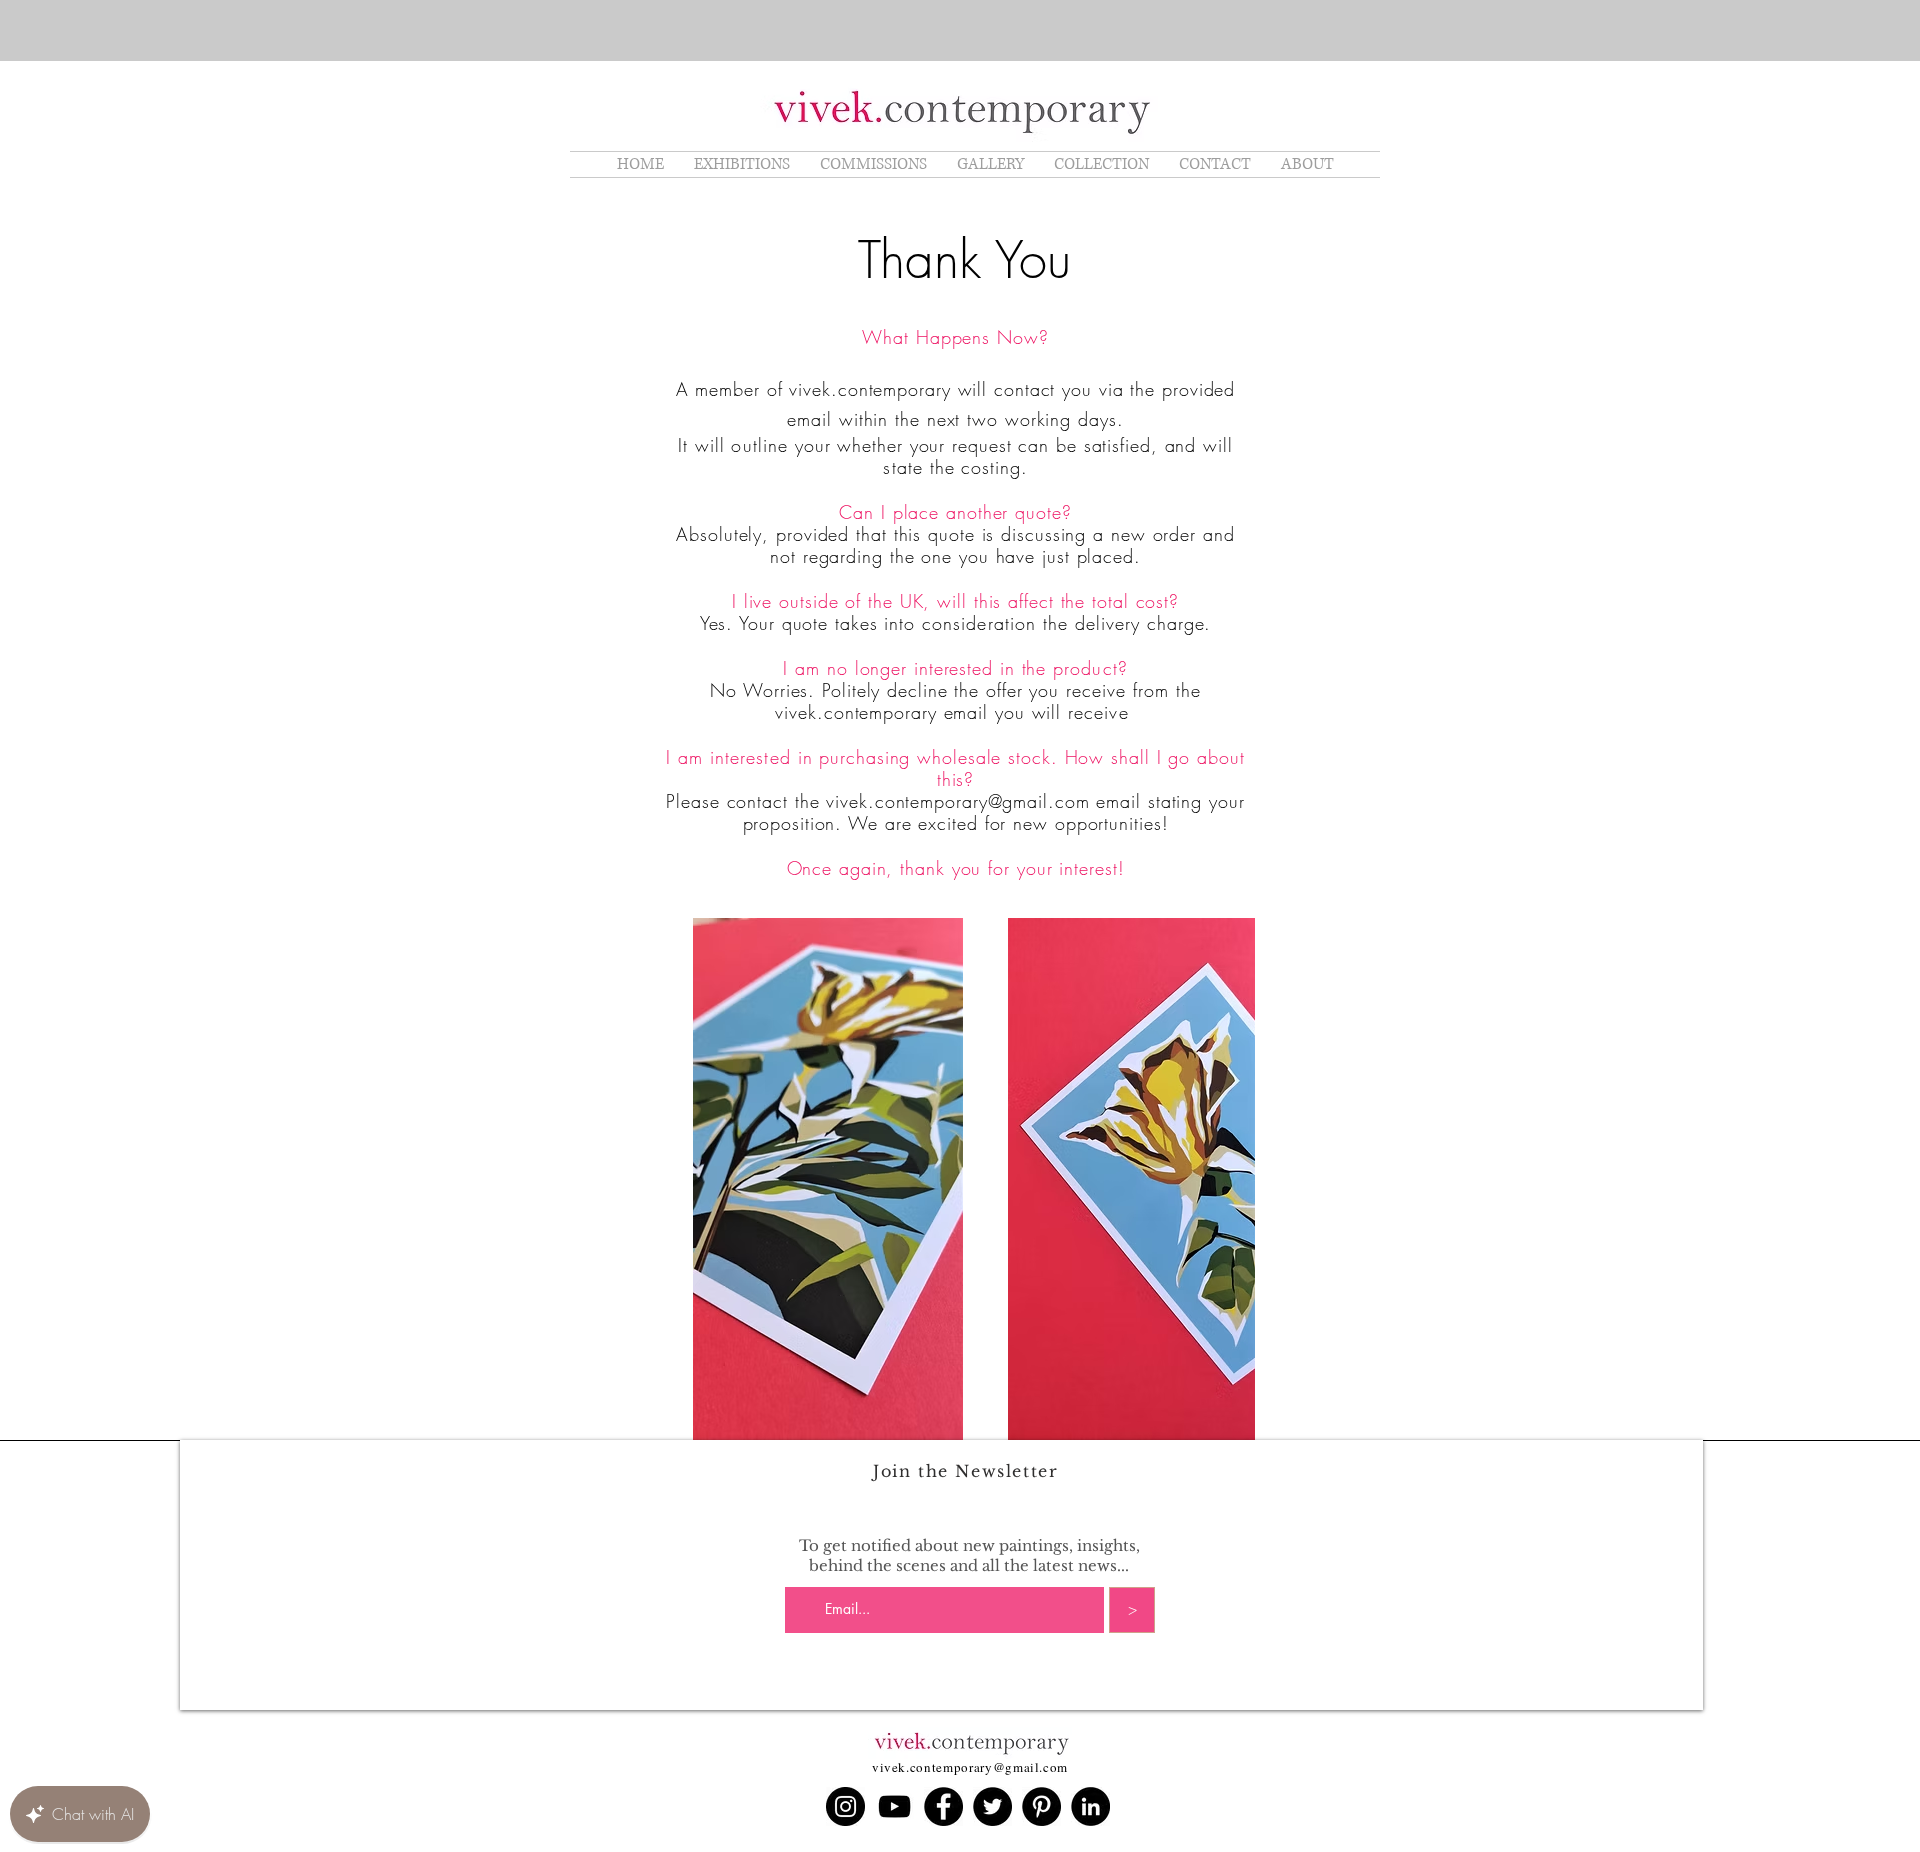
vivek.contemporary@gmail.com (957, 801)
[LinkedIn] (1090, 1806)
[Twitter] (992, 1806)
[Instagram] (845, 1806)
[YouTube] (894, 1806)
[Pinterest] (1041, 1806)
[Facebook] (943, 1806)
